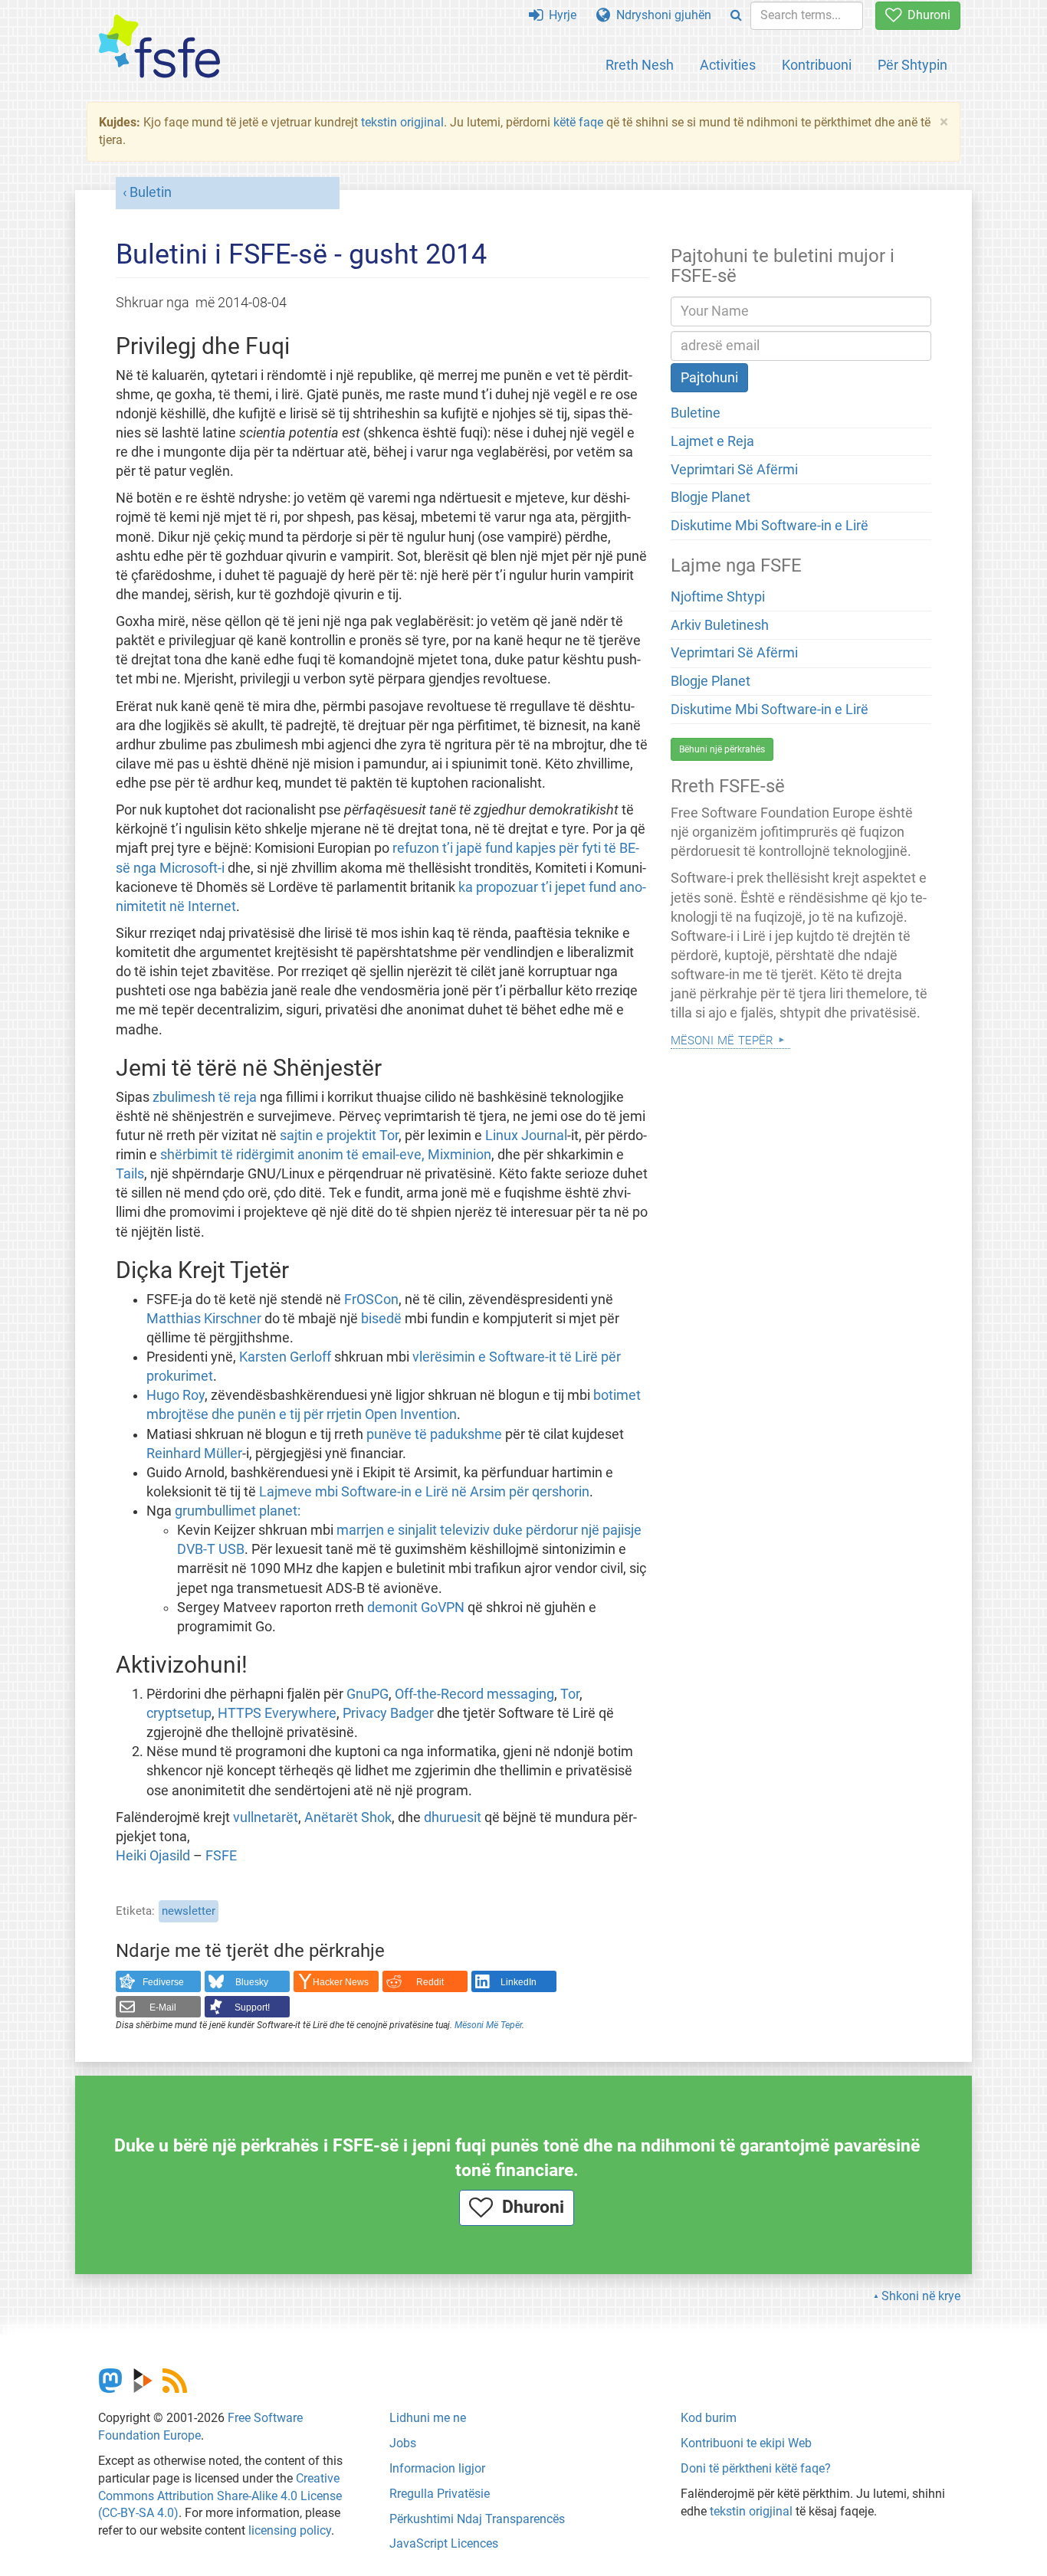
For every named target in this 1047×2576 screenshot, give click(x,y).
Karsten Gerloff (285, 1357)
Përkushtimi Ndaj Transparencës (477, 2519)
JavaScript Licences (444, 2543)
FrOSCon (371, 1299)
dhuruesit (453, 1817)
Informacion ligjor (437, 2468)
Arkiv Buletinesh (720, 625)
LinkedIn (519, 1982)
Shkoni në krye (921, 2296)
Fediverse (163, 1982)
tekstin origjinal (402, 122)
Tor (570, 1694)
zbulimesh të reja (205, 1097)
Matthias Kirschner (204, 1319)
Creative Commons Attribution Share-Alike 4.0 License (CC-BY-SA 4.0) (220, 2496)
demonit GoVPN (416, 1608)
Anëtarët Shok (348, 1817)
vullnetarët (266, 1817)
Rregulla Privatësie (440, 2494)
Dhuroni (926, 15)
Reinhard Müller (194, 1454)
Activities (728, 65)
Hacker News (341, 1982)
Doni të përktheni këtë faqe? (756, 2468)
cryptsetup (179, 1713)
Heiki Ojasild (153, 1856)
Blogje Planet (711, 497)
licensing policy (290, 2530)
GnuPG (368, 1694)
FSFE (221, 1856)
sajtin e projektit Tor (339, 1136)
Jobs (403, 2443)
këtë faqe (578, 122)
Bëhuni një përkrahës (722, 749)
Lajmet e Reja (712, 441)
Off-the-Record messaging (474, 1694)
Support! (252, 2007)
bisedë (381, 1319)
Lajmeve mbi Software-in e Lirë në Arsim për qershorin (424, 1492)
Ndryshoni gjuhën (661, 15)
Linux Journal (526, 1136)
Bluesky (252, 1982)
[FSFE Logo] (159, 47)
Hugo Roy (176, 1395)
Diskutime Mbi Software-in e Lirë (770, 526)
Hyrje (560, 15)
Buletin (151, 192)
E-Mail (163, 2007)
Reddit (430, 1982)
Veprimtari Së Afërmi (734, 470)
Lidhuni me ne (428, 2418)
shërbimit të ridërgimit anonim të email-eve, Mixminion (326, 1155)
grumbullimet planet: (238, 1511)
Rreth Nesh (640, 65)
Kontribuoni (817, 65)
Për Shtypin (912, 65)
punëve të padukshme (434, 1434)
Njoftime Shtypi (718, 597)
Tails (130, 1174)
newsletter (189, 1911)
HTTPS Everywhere (277, 1713)
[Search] (736, 16)
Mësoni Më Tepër (488, 2025)
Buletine (696, 413)
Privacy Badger (388, 1713)
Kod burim (709, 2418)
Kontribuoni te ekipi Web (746, 2443)
